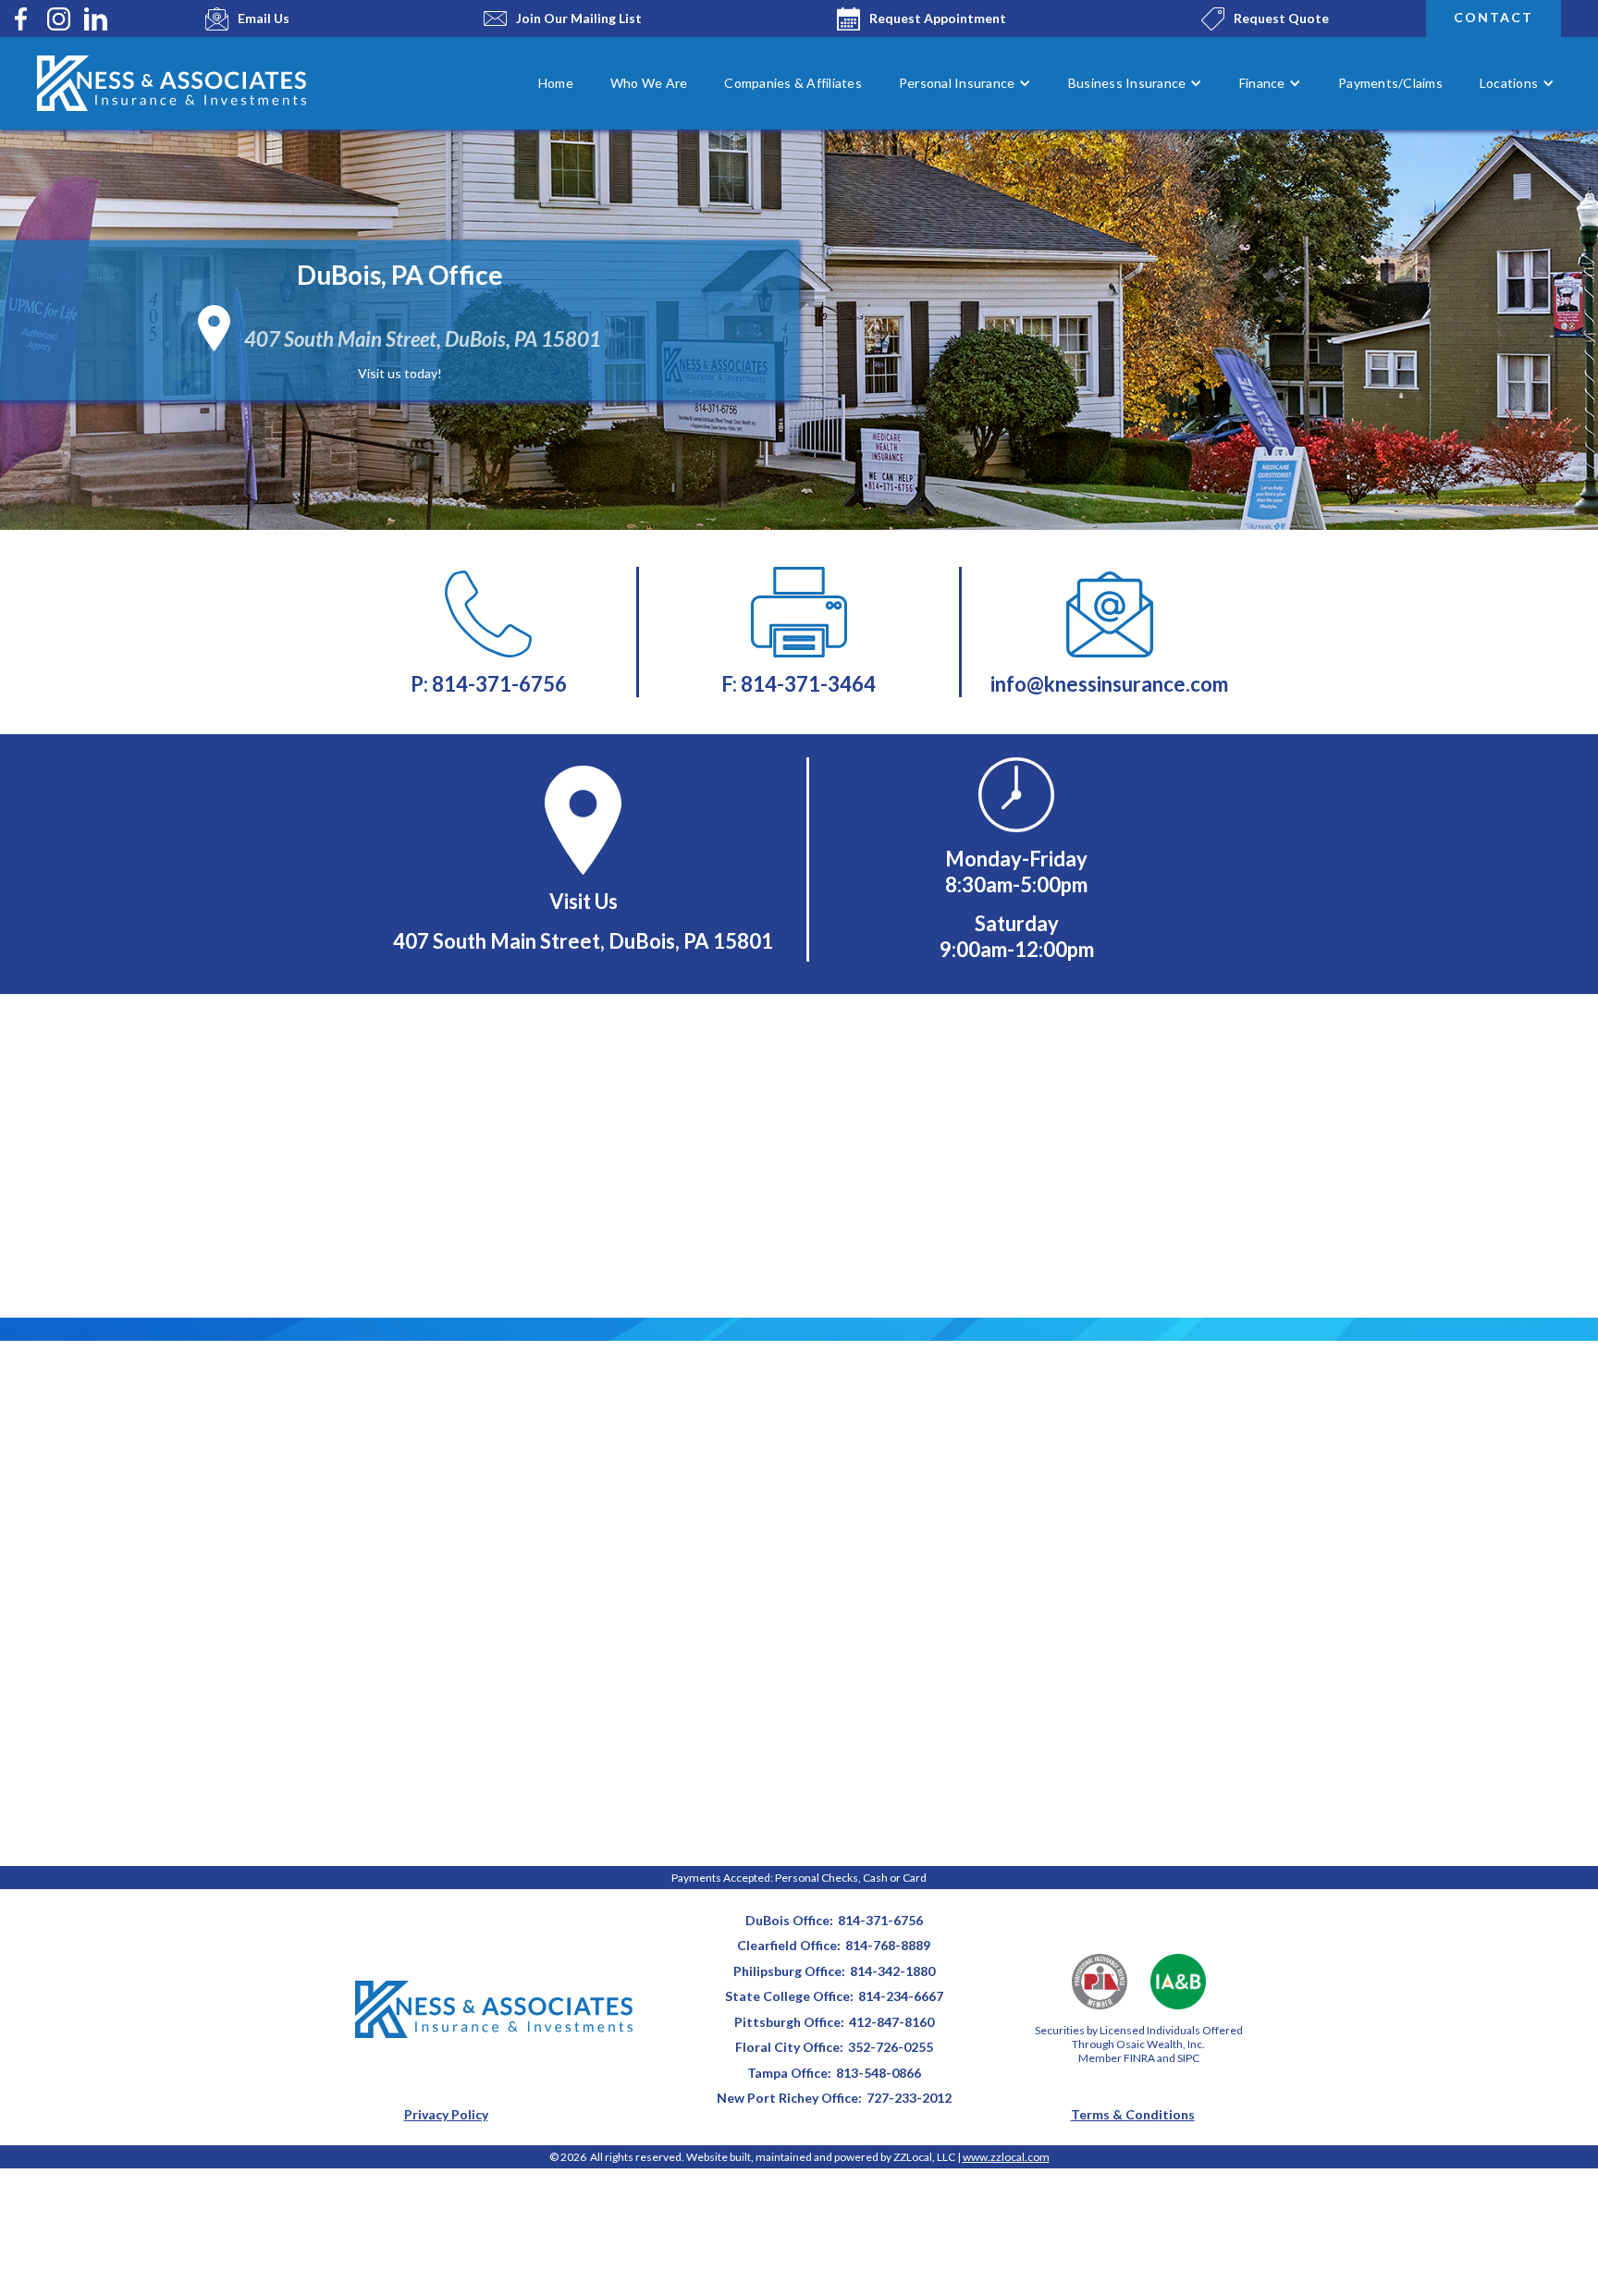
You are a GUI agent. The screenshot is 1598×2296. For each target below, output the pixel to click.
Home (556, 83)
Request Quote (1281, 18)
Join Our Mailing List (579, 18)
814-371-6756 (880, 1920)
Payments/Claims (1390, 83)
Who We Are (649, 83)
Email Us (264, 18)
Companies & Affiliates (793, 83)
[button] (965, 83)
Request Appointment (938, 18)
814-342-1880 (892, 1971)
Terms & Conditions (1133, 2114)
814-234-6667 (901, 1996)
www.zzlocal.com (1006, 2157)
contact (1494, 17)
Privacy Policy (446, 2114)
